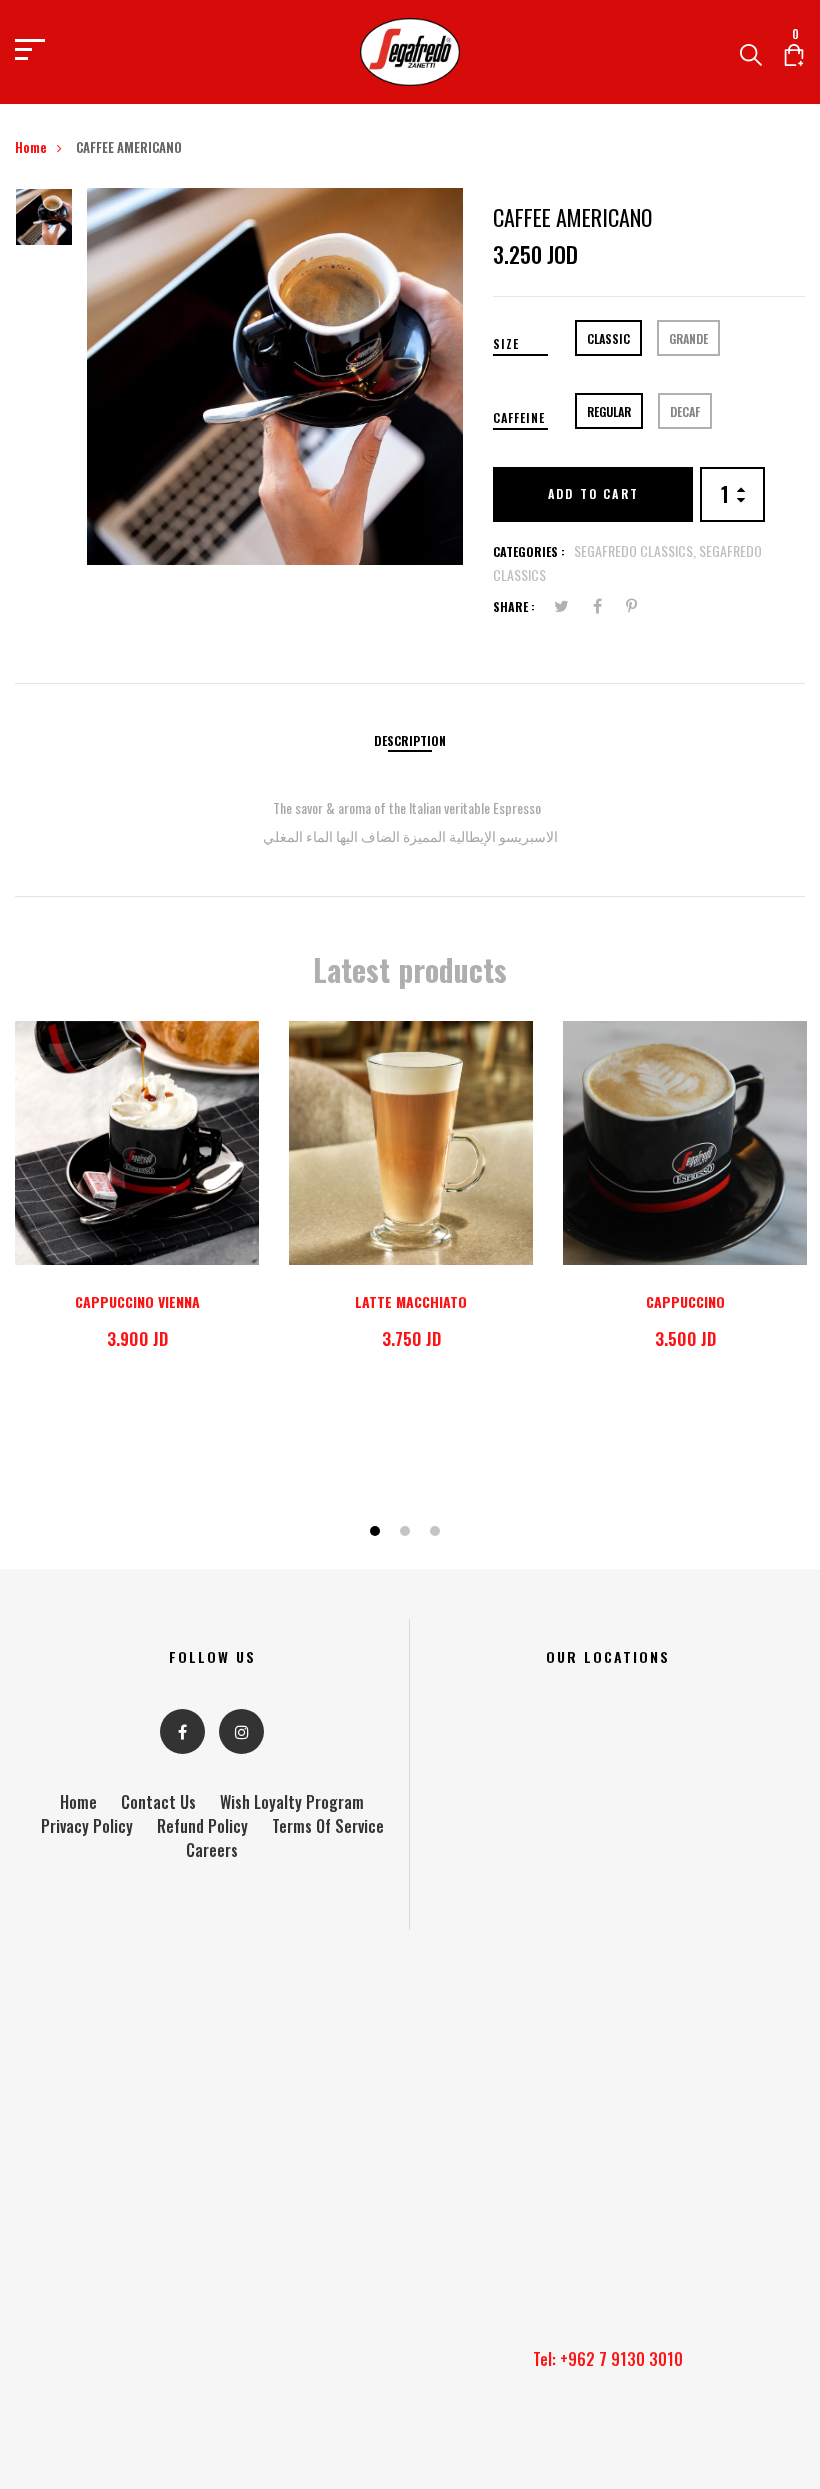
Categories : (529, 551)
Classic (608, 338)
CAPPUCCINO (685, 1301)
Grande (688, 338)
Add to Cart (593, 493)
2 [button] (407, 1532)
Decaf (685, 411)
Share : (514, 606)
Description (410, 740)
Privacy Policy (87, 1826)
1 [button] (377, 1532)
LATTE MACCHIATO (411, 1301)
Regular (609, 411)
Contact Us (158, 1802)
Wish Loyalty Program (292, 1802)
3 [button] (437, 1532)
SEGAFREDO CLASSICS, (636, 550)
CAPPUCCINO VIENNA (137, 1301)
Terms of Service (328, 1826)
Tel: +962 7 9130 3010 (608, 2359)
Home (31, 147)
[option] (44, 223)
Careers (212, 1850)
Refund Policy (202, 1826)
